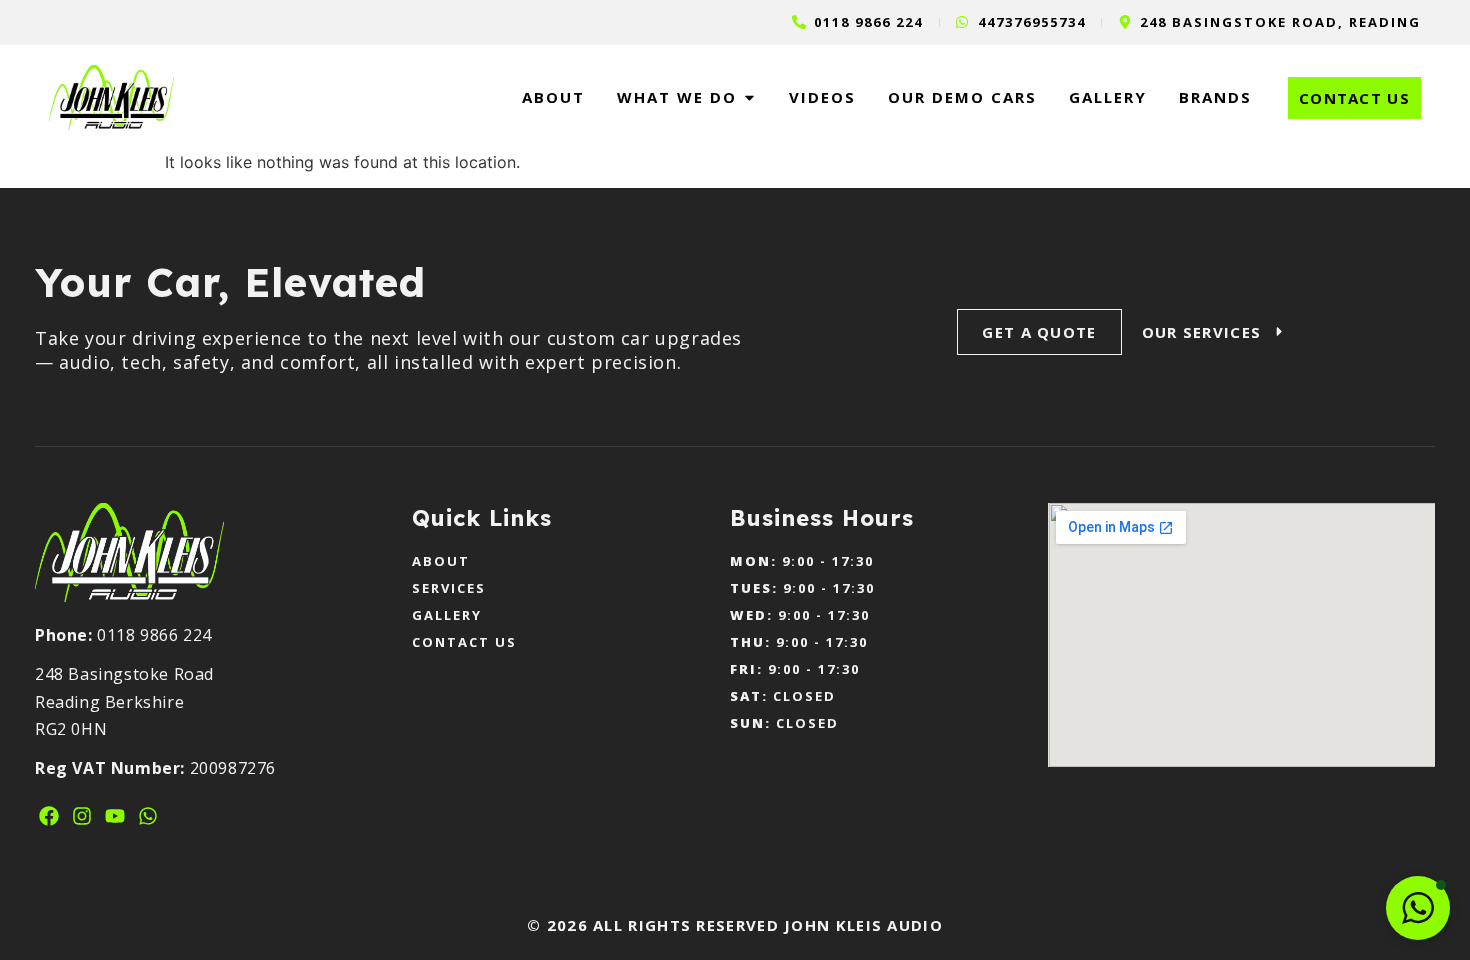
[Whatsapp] (148, 816)
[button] (1418, 908)
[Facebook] (49, 816)
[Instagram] (82, 816)
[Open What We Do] (749, 97)
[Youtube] (115, 816)
